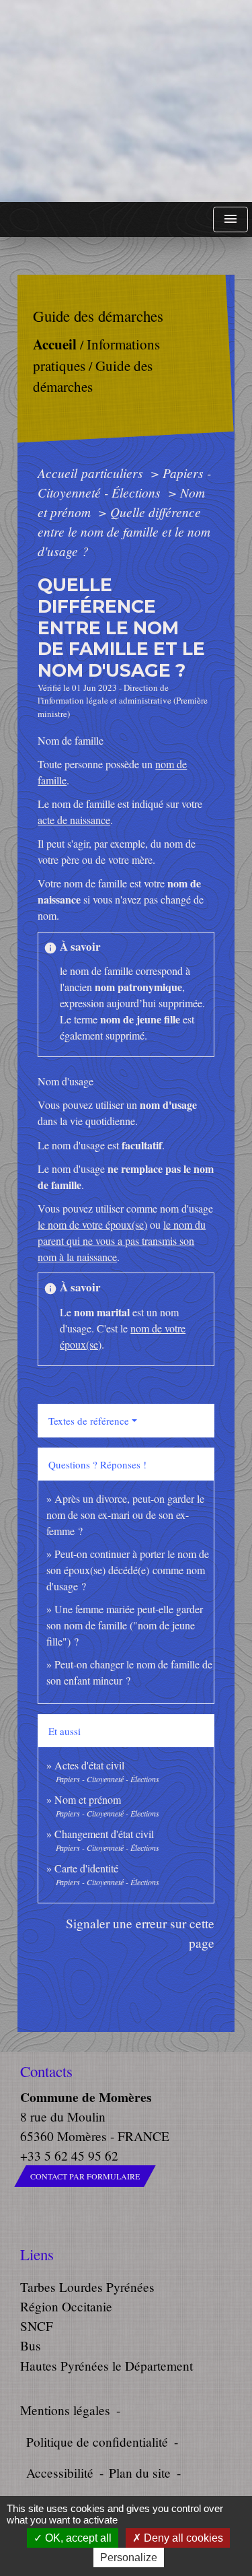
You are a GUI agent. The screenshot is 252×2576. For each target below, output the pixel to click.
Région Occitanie (66, 2306)
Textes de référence (89, 1421)
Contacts (46, 2071)
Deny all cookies (182, 2538)
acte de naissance (74, 820)
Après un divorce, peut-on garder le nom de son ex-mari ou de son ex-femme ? (125, 1515)
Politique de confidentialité (97, 2442)
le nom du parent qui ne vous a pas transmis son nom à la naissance (122, 1241)
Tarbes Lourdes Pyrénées (87, 2287)
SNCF (37, 2326)
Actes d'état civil (89, 1765)
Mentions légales (65, 2410)
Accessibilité (60, 2473)
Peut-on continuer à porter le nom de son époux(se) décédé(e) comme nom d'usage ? (128, 1570)
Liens (37, 2255)
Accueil (55, 344)
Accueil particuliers (92, 473)
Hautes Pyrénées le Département (107, 2366)
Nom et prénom (88, 1799)
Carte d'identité (86, 1868)
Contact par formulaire (85, 2176)
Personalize (129, 2557)
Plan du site (140, 2473)
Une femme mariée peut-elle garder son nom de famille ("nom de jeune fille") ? (125, 1625)
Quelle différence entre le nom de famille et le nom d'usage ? (124, 531)
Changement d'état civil (104, 1834)
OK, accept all (77, 2538)
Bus (31, 2345)
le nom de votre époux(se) (92, 1224)
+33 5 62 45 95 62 (69, 2156)
